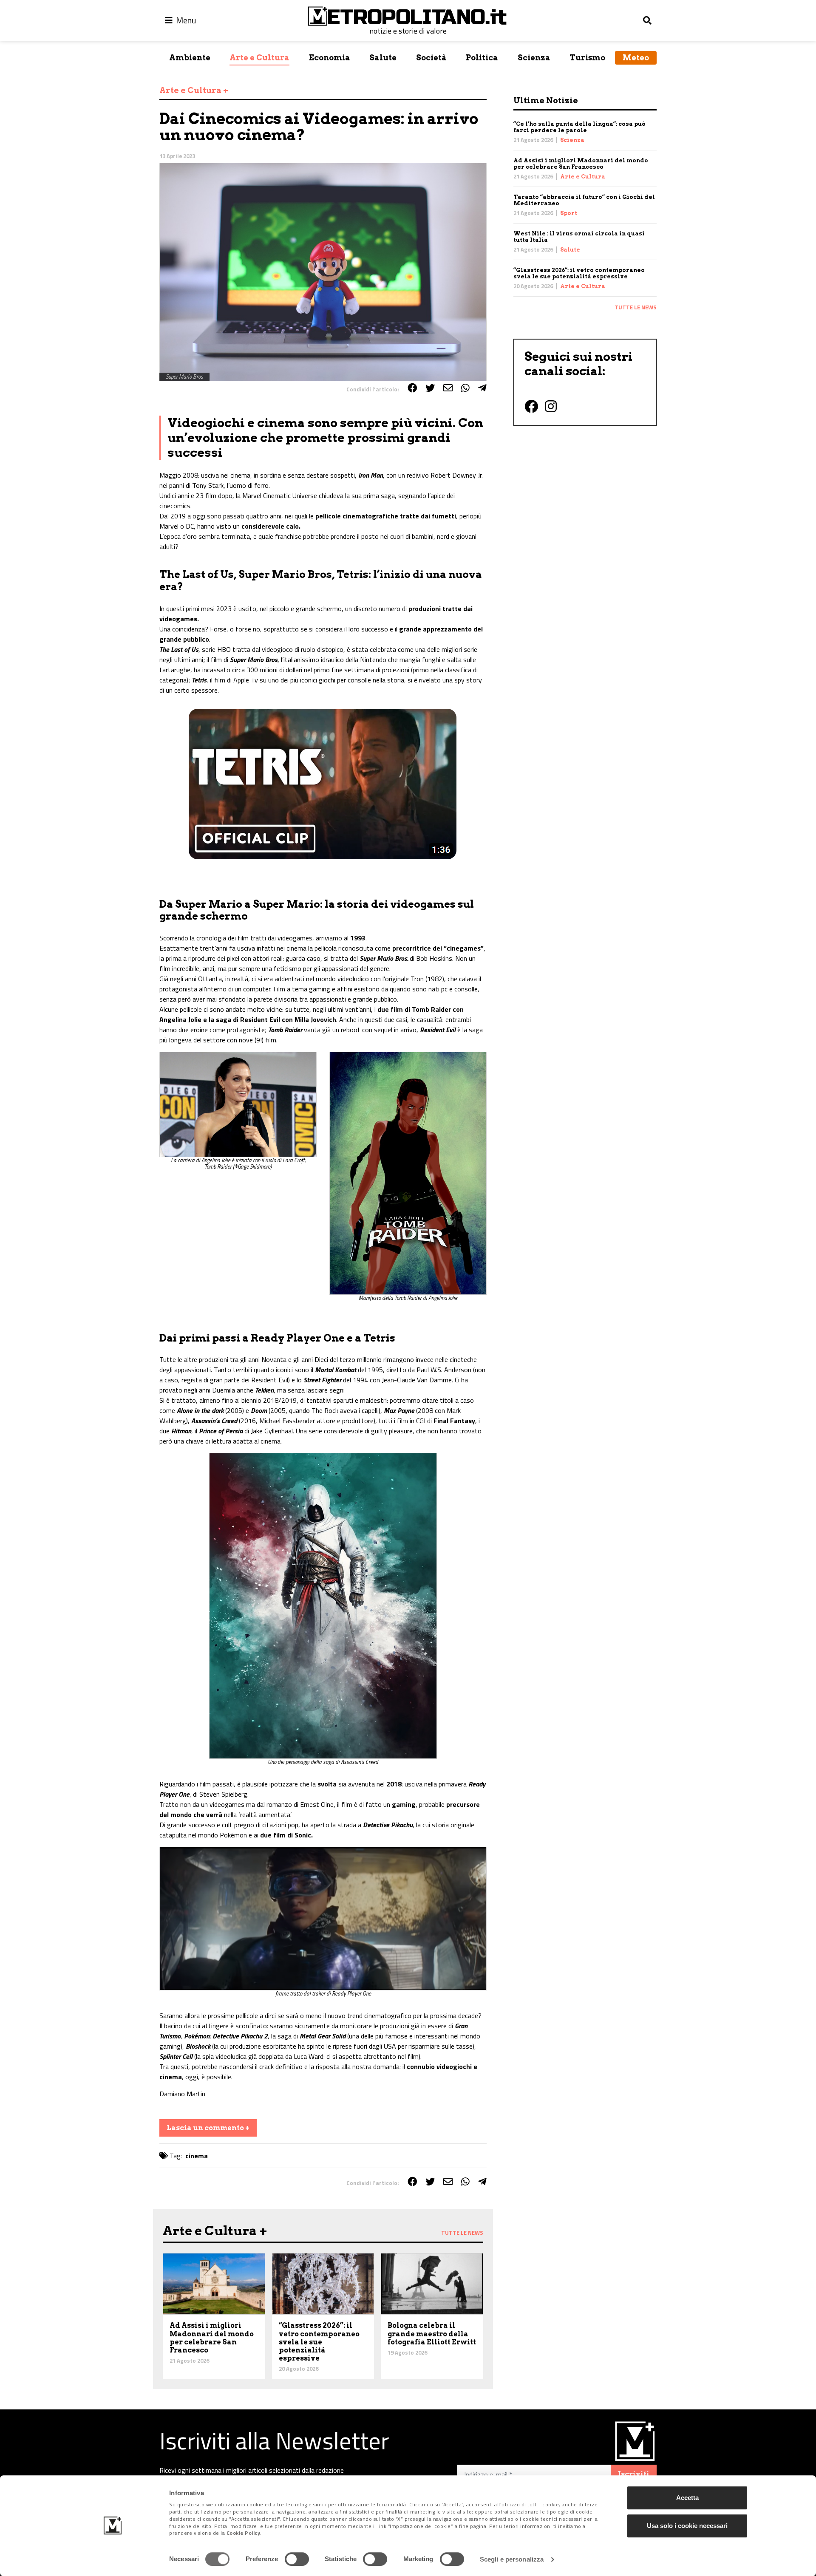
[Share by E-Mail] (448, 388)
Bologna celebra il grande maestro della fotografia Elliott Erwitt (432, 2334)
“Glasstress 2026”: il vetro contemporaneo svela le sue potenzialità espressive (579, 273)
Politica (482, 58)
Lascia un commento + (208, 2128)
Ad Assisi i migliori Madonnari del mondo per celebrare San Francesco (581, 164)
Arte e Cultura (259, 58)
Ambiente (190, 58)
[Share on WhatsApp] (465, 388)
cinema (197, 2156)
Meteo (636, 58)
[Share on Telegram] (482, 388)
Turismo (587, 58)
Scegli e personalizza (512, 2559)
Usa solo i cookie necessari (687, 2526)
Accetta (687, 2498)
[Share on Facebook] (412, 388)
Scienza (534, 58)
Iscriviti (634, 2474)
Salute (383, 58)
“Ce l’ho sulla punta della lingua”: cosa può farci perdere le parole (579, 127)
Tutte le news (636, 307)
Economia (330, 58)
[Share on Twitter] (430, 388)
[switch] (297, 2559)
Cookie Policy (244, 2533)
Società (431, 58)
